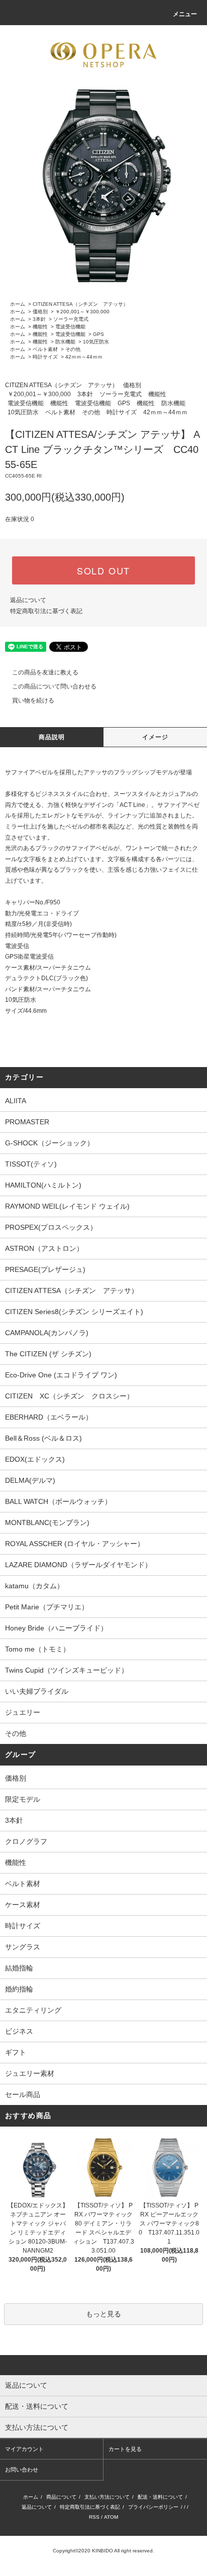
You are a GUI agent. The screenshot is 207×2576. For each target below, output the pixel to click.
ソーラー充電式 (71, 319)
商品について (61, 2497)
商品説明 (52, 737)
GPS (98, 334)
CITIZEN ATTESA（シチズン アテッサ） (80, 304)
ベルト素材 (45, 349)
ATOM (111, 2517)
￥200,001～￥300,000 (82, 312)
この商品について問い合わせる (54, 686)
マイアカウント (24, 2449)
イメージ (156, 737)
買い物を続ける (33, 700)
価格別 (40, 312)
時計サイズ (45, 357)
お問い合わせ (22, 2470)
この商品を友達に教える (45, 672)
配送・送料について (160, 2497)
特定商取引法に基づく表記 (46, 611)
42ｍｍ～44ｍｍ (84, 357)
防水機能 (65, 342)
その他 (73, 349)
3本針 (39, 319)
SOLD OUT (103, 570)
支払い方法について (107, 2497)
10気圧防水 (96, 342)
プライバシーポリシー (153, 2507)
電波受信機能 (70, 327)
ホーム (18, 304)
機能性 (40, 327)
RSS (94, 2517)
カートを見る (125, 2449)
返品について (28, 600)
